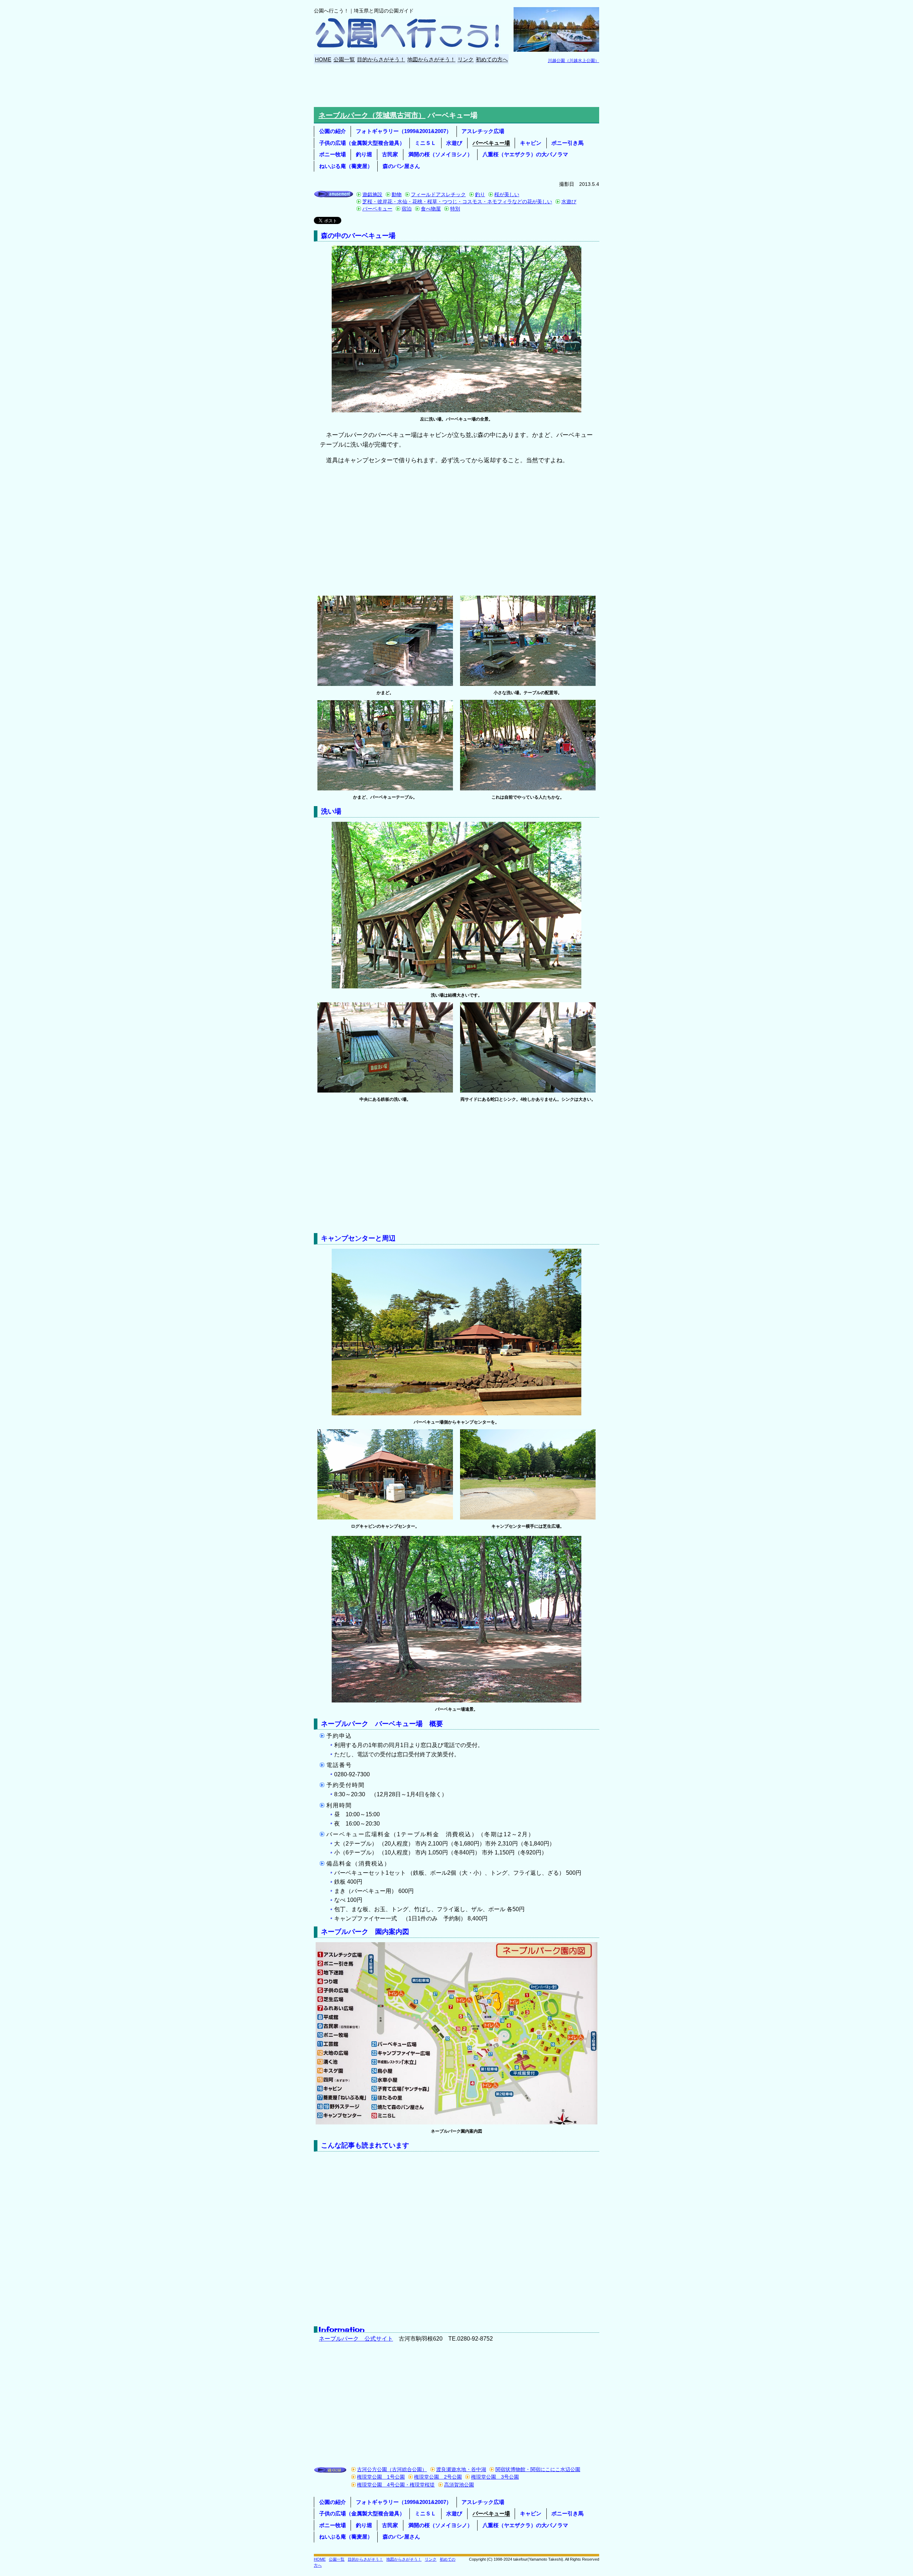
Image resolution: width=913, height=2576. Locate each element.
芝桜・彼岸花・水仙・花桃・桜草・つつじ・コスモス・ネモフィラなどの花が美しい (457, 202)
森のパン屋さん (401, 166)
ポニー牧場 (333, 154)
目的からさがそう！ (381, 59)
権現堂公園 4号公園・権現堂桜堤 (396, 2485)
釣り (480, 194)
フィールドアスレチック (438, 194)
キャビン (531, 143)
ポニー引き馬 (567, 143)
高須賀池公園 (459, 2485)
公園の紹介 (333, 131)
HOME (323, 59)
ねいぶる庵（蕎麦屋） (346, 166)
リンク (466, 59)
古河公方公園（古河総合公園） (392, 2470)
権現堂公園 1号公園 (381, 2477)
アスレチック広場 (483, 131)
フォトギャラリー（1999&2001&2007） (404, 131)
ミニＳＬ (425, 143)
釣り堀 (364, 154)
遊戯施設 (372, 194)
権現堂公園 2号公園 (438, 2477)
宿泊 (407, 209)
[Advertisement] (456, 86)
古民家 (390, 154)
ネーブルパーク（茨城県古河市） (372, 115)
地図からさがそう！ (431, 59)
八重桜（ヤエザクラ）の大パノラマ (525, 154)
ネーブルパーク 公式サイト (356, 2339)
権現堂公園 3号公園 (495, 2477)
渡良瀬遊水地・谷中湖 (461, 2470)
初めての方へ (492, 59)
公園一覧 (344, 59)
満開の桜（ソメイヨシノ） (440, 154)
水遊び (454, 143)
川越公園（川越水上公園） (573, 61)
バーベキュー (377, 209)
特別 (455, 209)
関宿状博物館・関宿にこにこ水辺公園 (538, 2470)
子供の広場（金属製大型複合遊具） (362, 143)
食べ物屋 (431, 209)
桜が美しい (507, 194)
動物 (397, 194)
